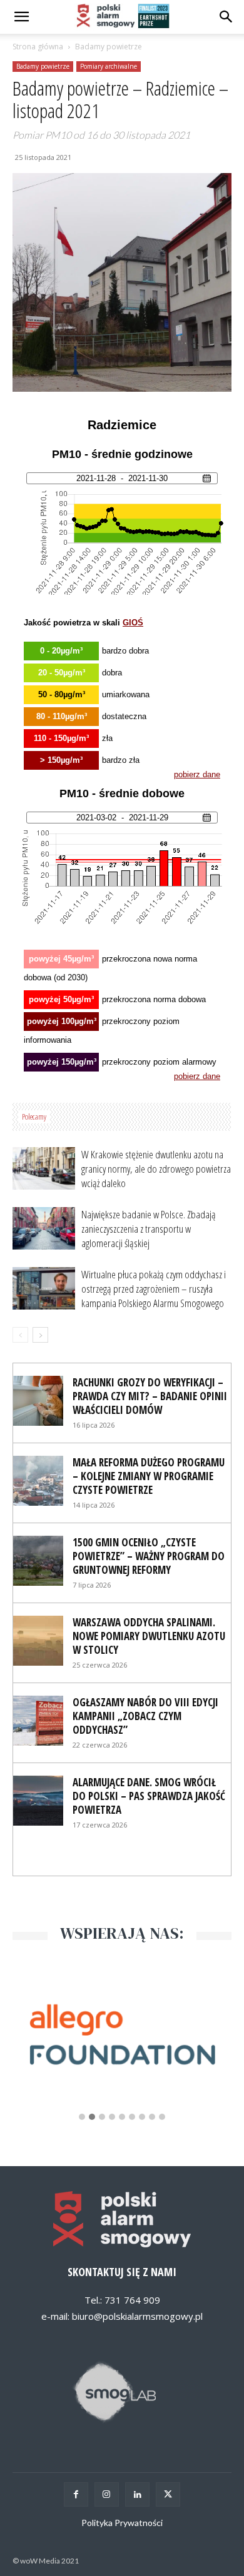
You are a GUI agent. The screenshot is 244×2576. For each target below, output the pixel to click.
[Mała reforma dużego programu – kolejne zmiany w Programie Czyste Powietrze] (38, 1481)
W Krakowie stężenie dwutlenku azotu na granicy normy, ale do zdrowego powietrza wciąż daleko (156, 1169)
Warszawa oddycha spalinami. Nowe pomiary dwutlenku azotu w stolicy (149, 1636)
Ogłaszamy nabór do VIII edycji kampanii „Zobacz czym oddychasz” (145, 1716)
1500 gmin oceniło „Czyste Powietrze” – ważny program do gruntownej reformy (149, 1556)
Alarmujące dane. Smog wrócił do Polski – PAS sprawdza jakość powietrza (149, 1796)
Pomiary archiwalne (109, 66)
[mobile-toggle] (21, 17)
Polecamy (34, 1116)
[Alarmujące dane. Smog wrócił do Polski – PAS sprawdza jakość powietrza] (38, 1801)
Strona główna (38, 47)
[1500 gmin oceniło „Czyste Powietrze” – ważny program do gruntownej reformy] (38, 1561)
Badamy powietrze (109, 47)
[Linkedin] (137, 2494)
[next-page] (40, 1335)
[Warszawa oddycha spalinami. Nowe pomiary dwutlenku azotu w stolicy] (38, 1641)
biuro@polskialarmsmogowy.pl (137, 2316)
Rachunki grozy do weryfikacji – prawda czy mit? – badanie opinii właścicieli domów (150, 1396)
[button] (226, 17)
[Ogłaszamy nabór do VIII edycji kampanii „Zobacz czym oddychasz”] (38, 1721)
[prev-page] (20, 1335)
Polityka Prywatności (122, 2523)
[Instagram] (107, 2494)
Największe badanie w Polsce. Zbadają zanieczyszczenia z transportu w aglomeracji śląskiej (149, 1229)
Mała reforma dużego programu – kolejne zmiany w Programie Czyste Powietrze (149, 1476)
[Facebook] (76, 2494)
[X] (168, 2494)
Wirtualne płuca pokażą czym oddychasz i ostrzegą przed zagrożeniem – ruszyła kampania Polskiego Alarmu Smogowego (154, 1289)
